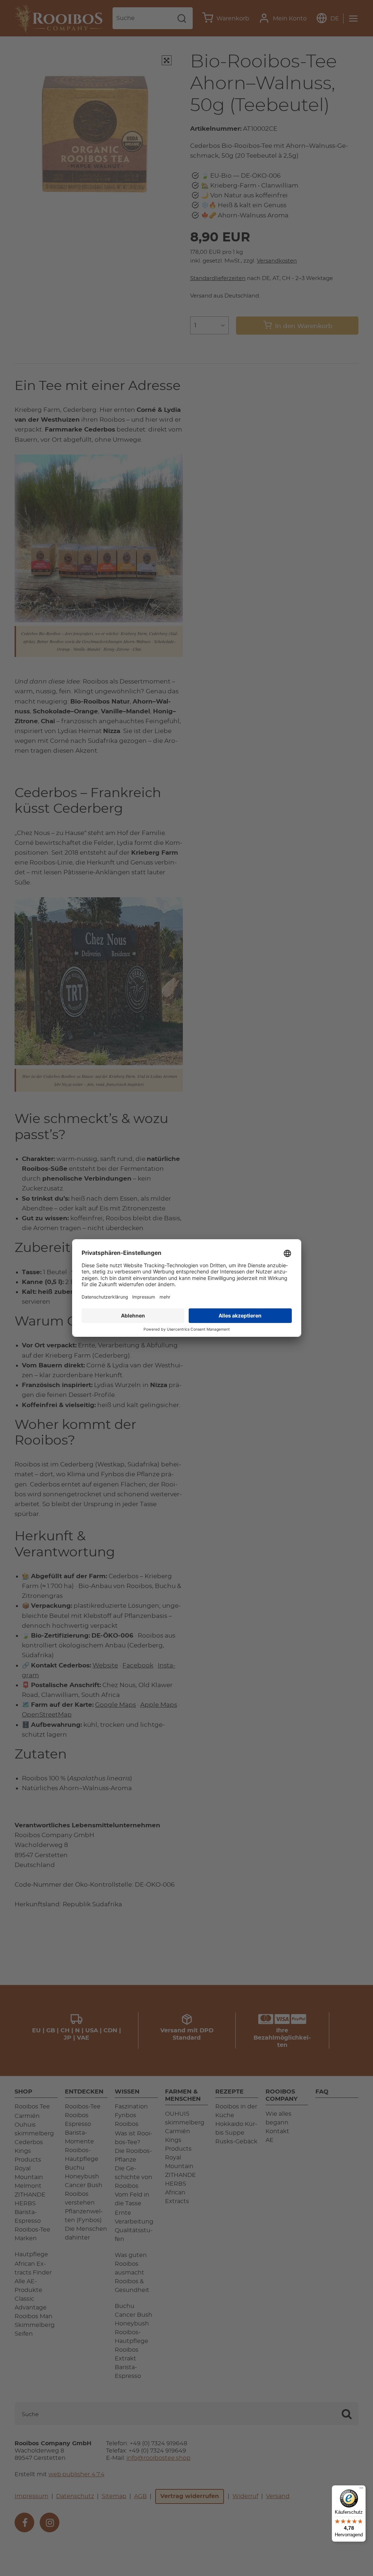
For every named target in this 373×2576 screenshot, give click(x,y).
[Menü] (361, 2490)
